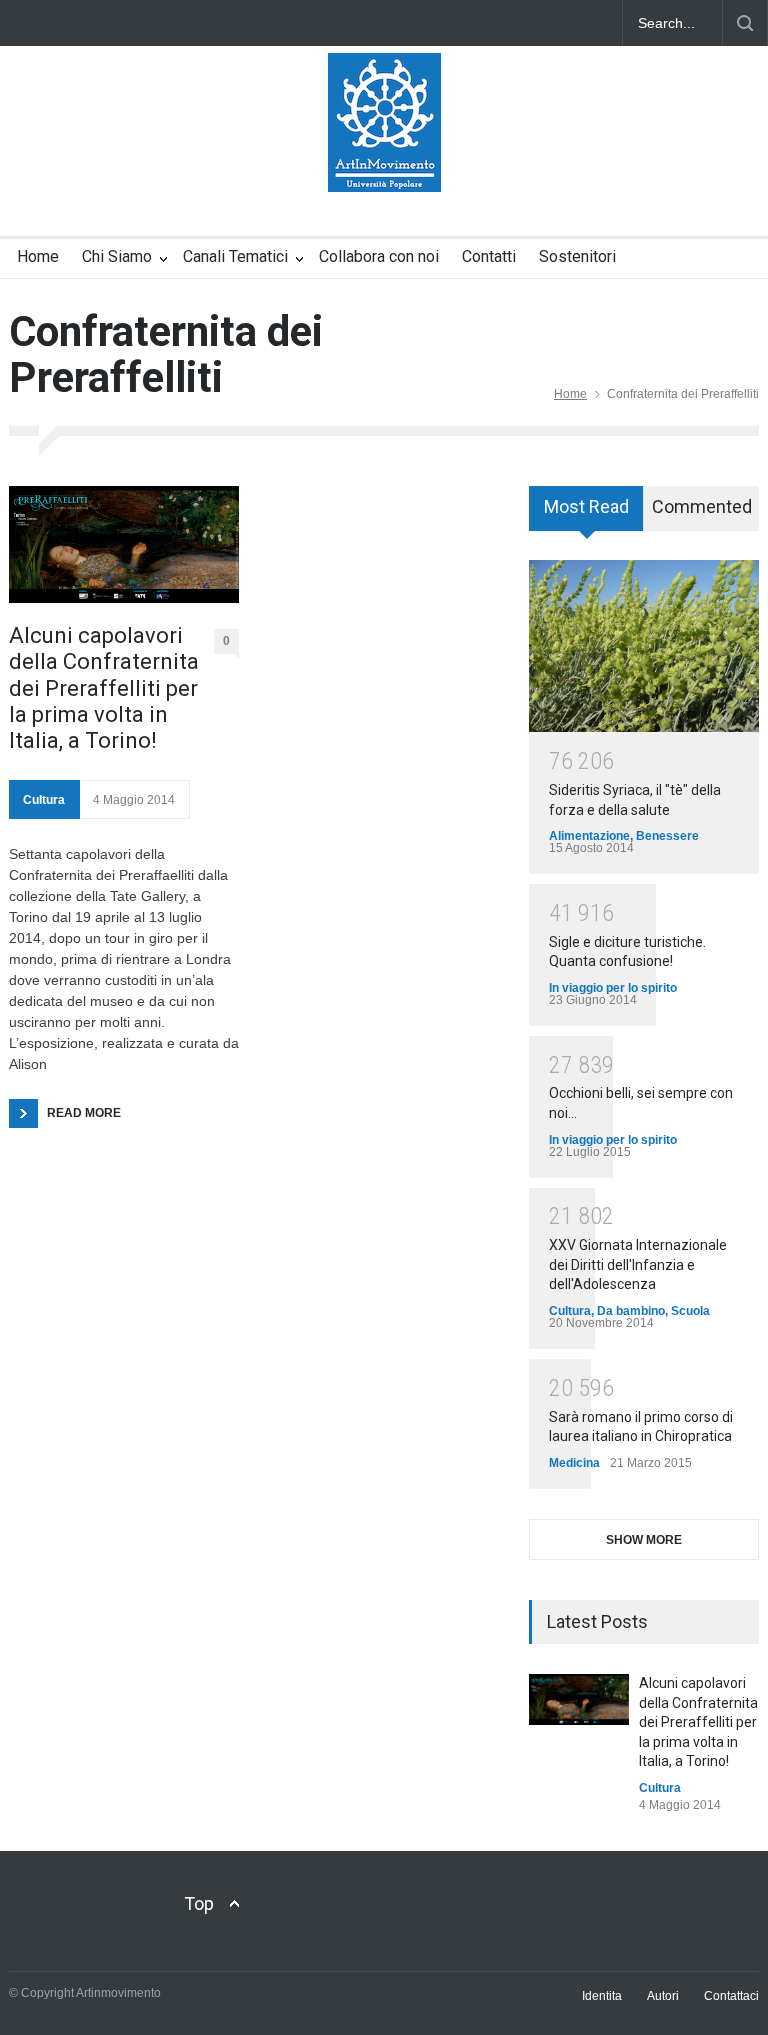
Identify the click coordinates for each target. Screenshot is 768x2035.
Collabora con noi (379, 256)
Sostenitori (577, 256)
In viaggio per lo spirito (613, 988)
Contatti (489, 256)
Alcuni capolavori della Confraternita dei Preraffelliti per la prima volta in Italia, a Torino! (104, 688)
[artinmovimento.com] (384, 159)
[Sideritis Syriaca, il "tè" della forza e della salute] (644, 646)
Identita (602, 1996)
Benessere (667, 836)
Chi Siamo (117, 256)
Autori (663, 1996)
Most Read (586, 506)
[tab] (586, 515)
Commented (702, 506)
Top (199, 1903)
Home (38, 256)
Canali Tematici (235, 256)
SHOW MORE (644, 1540)
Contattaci (731, 1996)
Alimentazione (589, 836)
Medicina (574, 1463)
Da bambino (631, 1311)
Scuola (690, 1311)
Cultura (44, 800)
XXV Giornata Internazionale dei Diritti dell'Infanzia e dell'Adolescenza (638, 1264)
